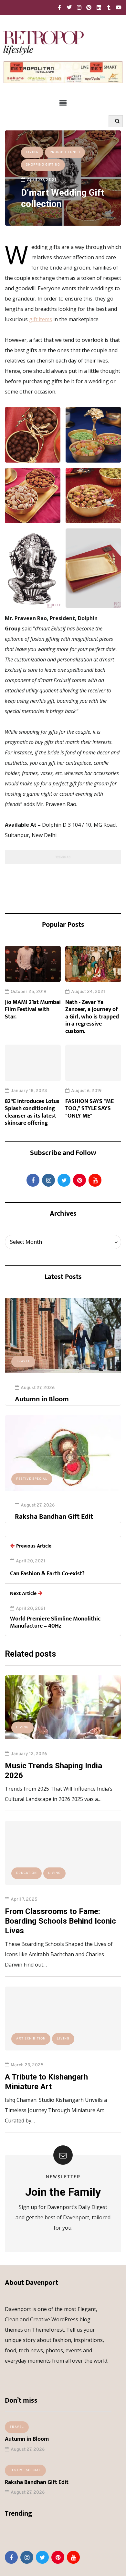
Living (32, 152)
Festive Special (32, 1479)
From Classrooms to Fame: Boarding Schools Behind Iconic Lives (60, 1921)
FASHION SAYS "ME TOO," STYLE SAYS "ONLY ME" (89, 1109)
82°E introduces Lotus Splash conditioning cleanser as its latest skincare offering (32, 1112)
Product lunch (65, 152)
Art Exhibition (31, 2039)
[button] (63, 103)
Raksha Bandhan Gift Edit (54, 1517)
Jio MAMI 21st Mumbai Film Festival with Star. (33, 1010)
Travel (23, 1361)
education (26, 1873)
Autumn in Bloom (42, 1399)
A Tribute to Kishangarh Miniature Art (46, 2082)
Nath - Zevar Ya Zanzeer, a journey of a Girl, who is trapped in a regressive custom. (92, 1017)
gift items (41, 319)
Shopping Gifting (43, 165)
